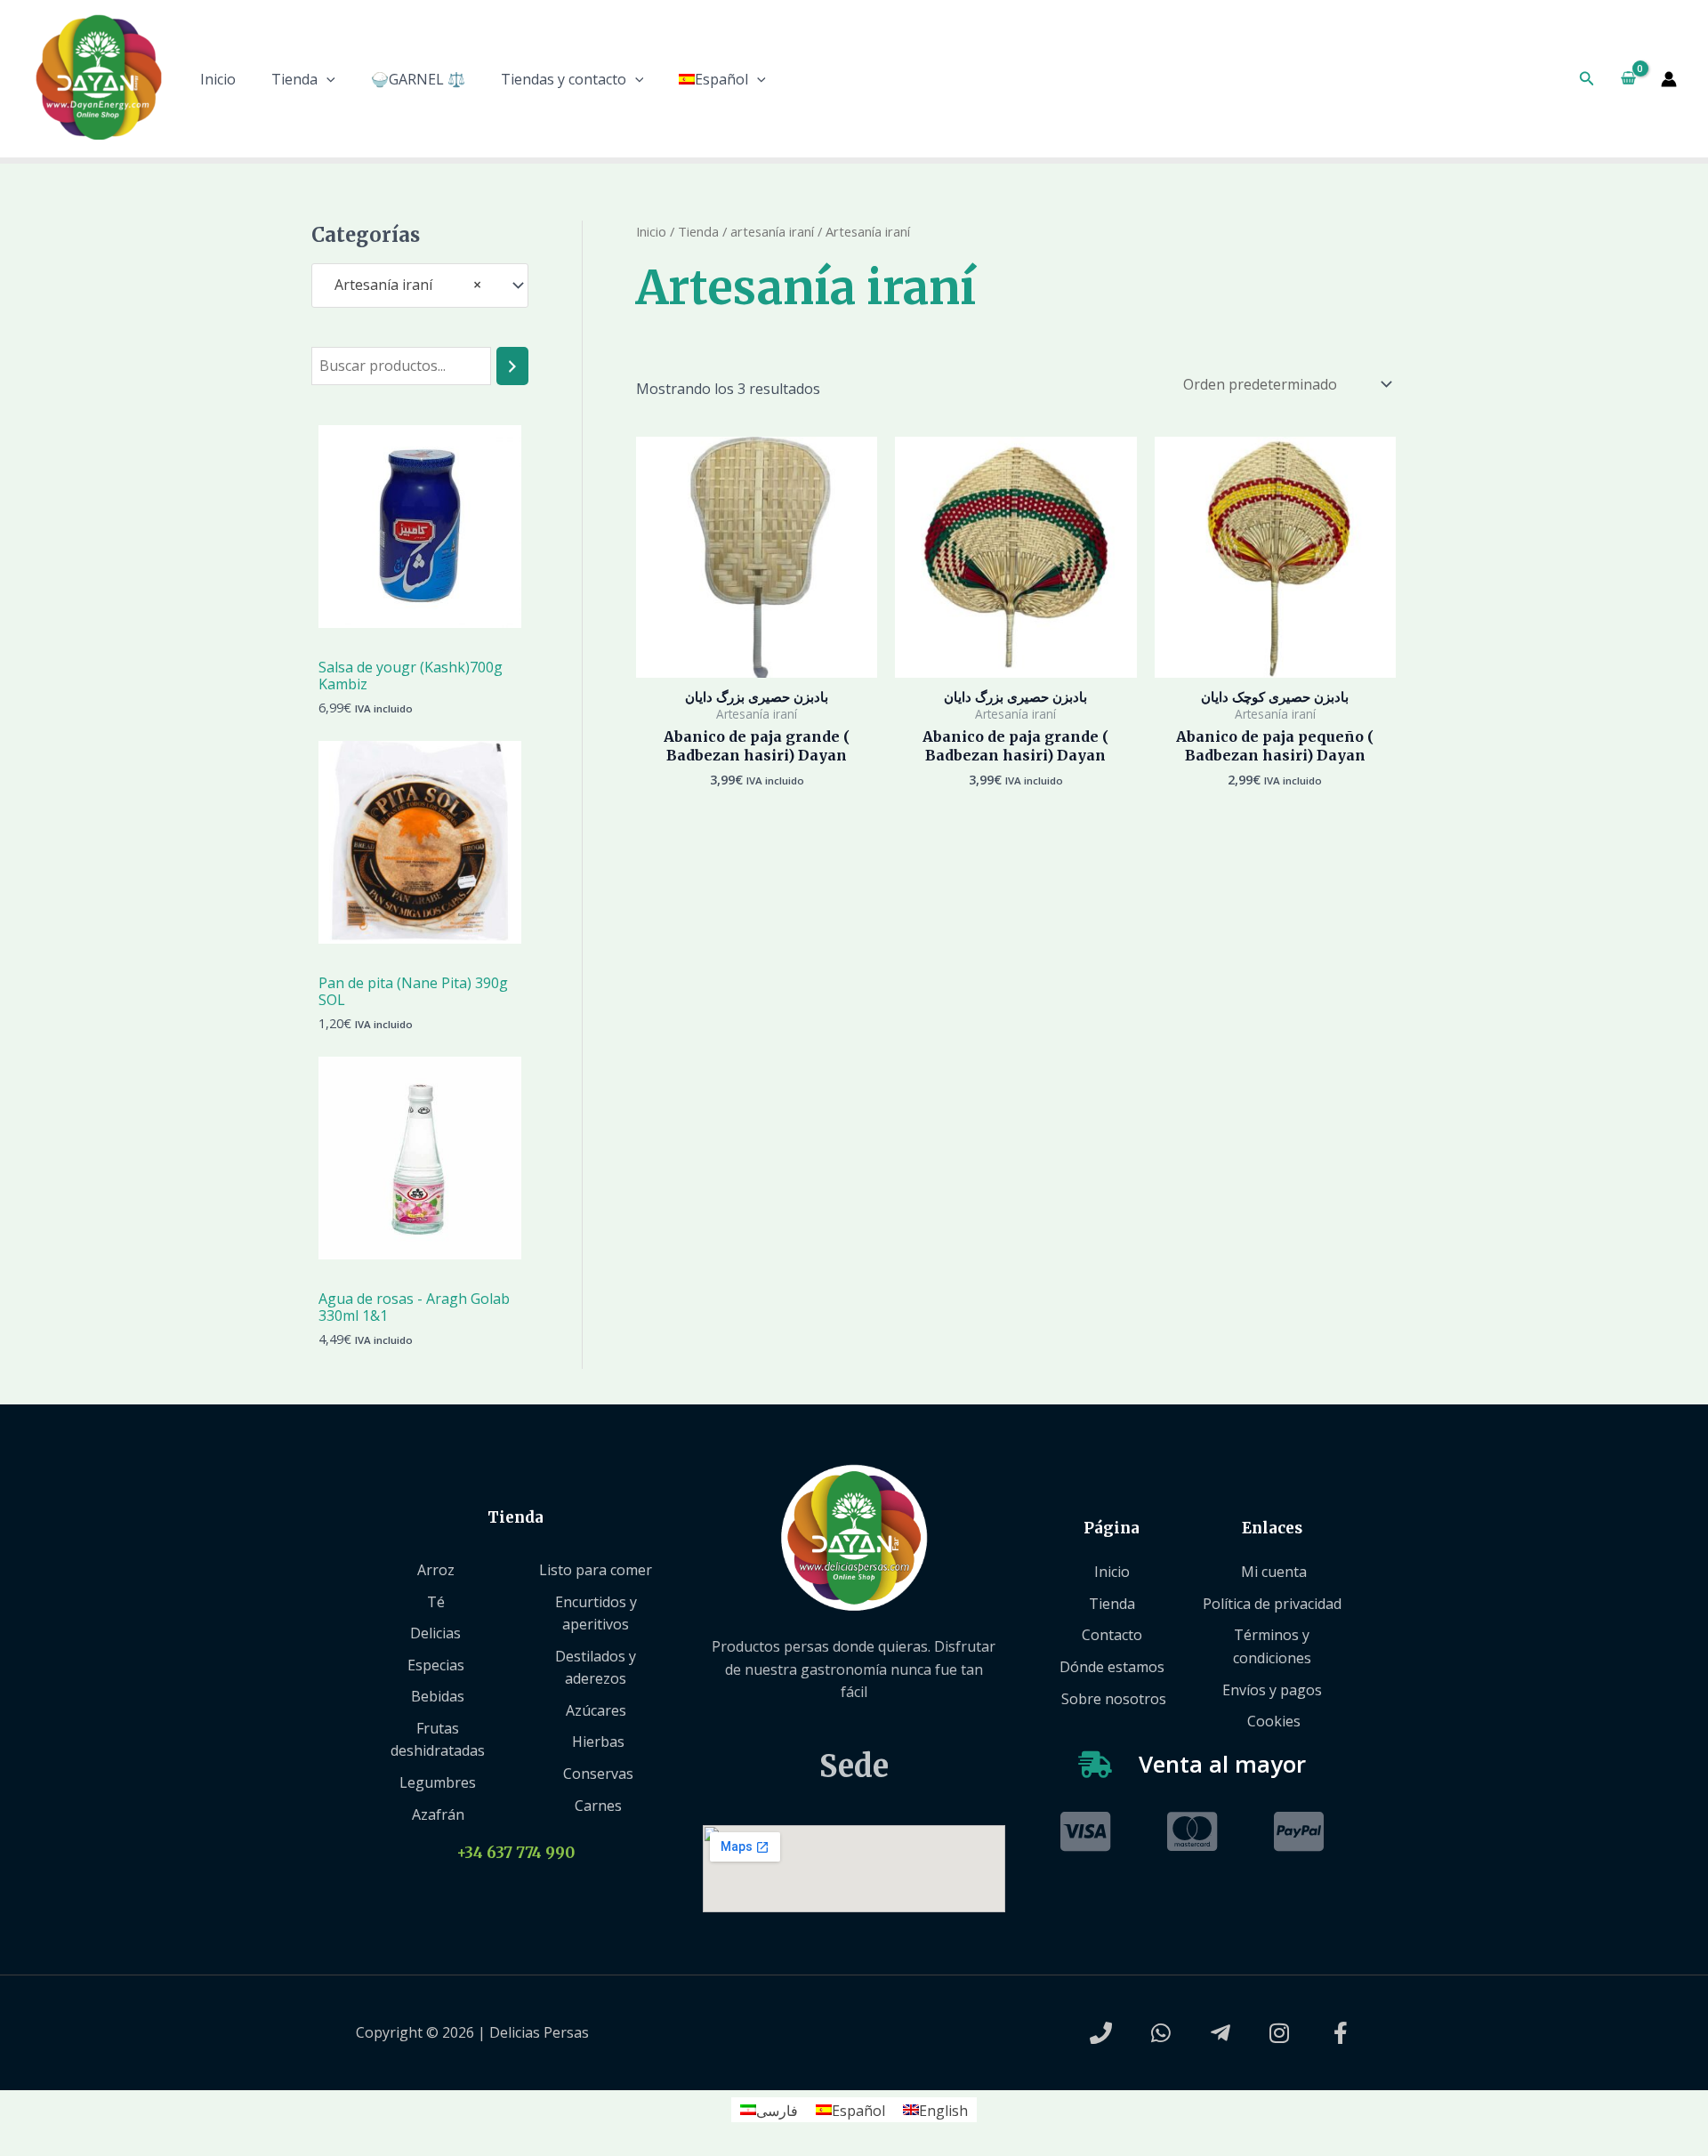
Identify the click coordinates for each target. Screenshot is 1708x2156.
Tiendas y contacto (564, 79)
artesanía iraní (772, 231)
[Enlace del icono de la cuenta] (1669, 79)
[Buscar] (512, 366)
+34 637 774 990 (516, 1853)
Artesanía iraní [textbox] (403, 285)
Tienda (294, 79)
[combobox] (420, 285)
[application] (326, 79)
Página (1112, 1528)
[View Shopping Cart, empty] (1628, 79)
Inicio (218, 79)
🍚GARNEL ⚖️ (418, 79)
